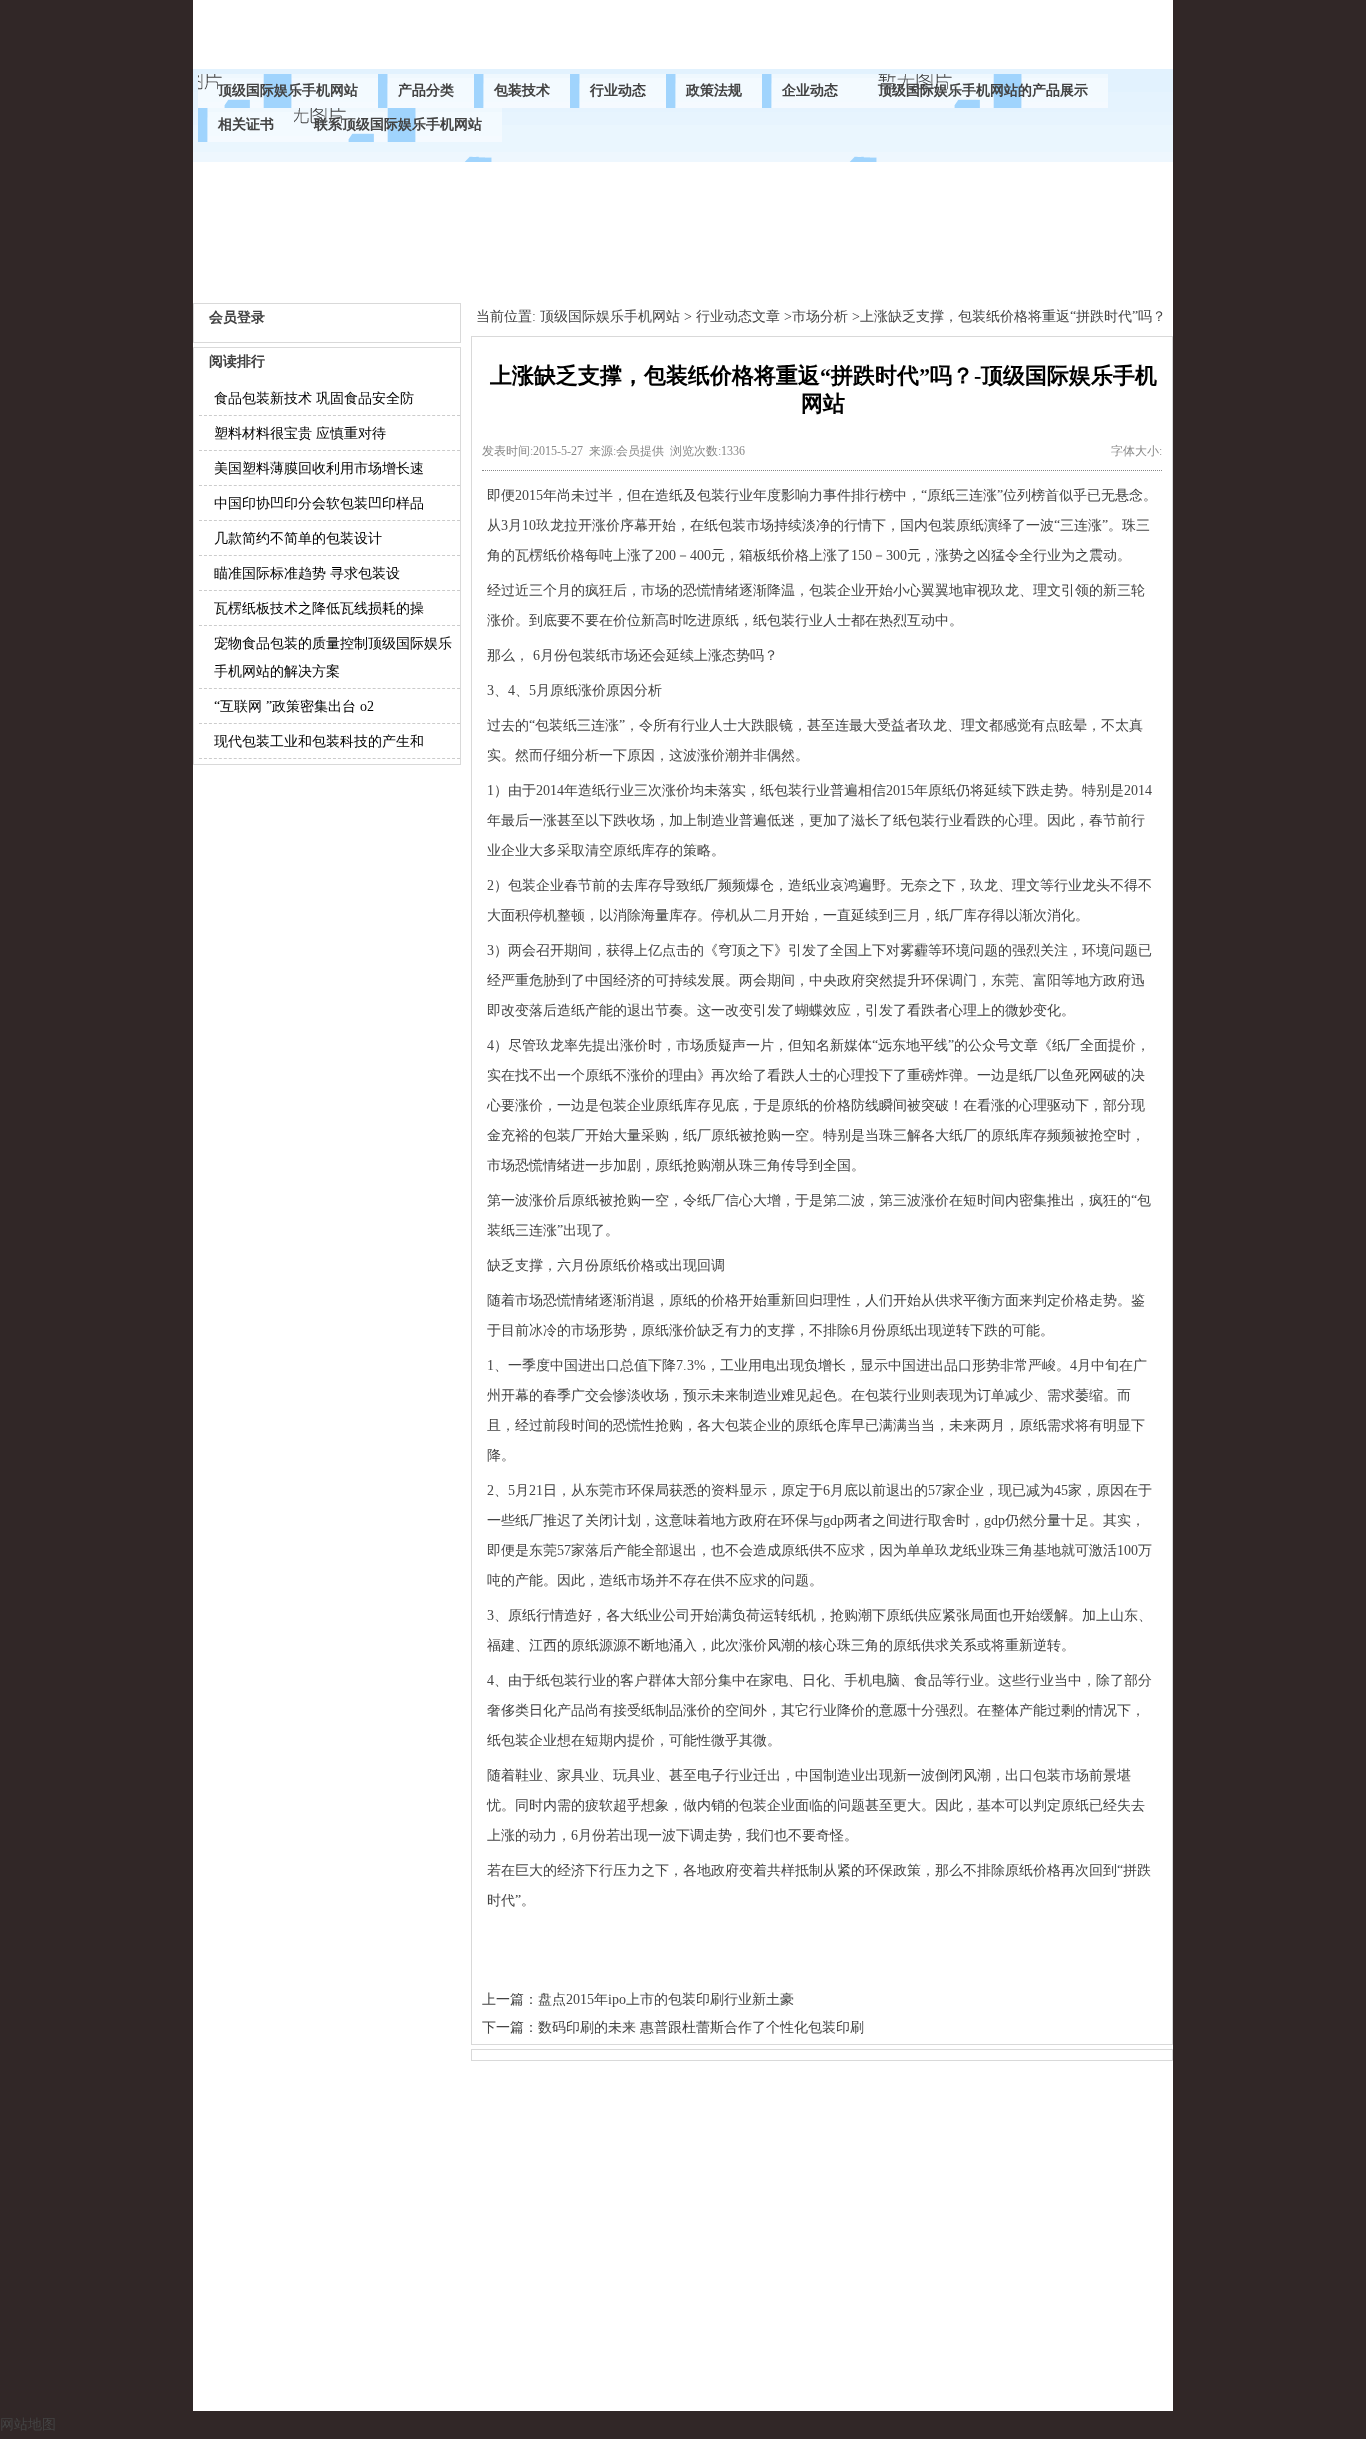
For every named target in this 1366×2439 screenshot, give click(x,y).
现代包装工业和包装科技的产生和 (319, 741)
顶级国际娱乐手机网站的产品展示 (983, 90)
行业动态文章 (738, 316)
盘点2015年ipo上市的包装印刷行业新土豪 (666, 1999)
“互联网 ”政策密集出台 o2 (294, 706)
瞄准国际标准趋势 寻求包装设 (307, 573)
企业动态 (810, 90)
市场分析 (820, 316)
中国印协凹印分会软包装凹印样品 (319, 503)
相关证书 (246, 124)
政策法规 (714, 90)
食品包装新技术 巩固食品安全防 (314, 398)
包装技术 (522, 90)
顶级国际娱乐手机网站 (288, 90)
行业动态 (618, 90)
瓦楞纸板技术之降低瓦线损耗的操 (319, 608)
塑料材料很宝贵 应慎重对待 (300, 433)
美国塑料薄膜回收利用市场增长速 (319, 468)
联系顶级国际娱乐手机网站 (398, 124)
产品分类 (426, 90)
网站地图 (28, 2424)
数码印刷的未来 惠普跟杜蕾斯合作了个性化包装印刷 (701, 2027)
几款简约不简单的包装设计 (298, 538)
